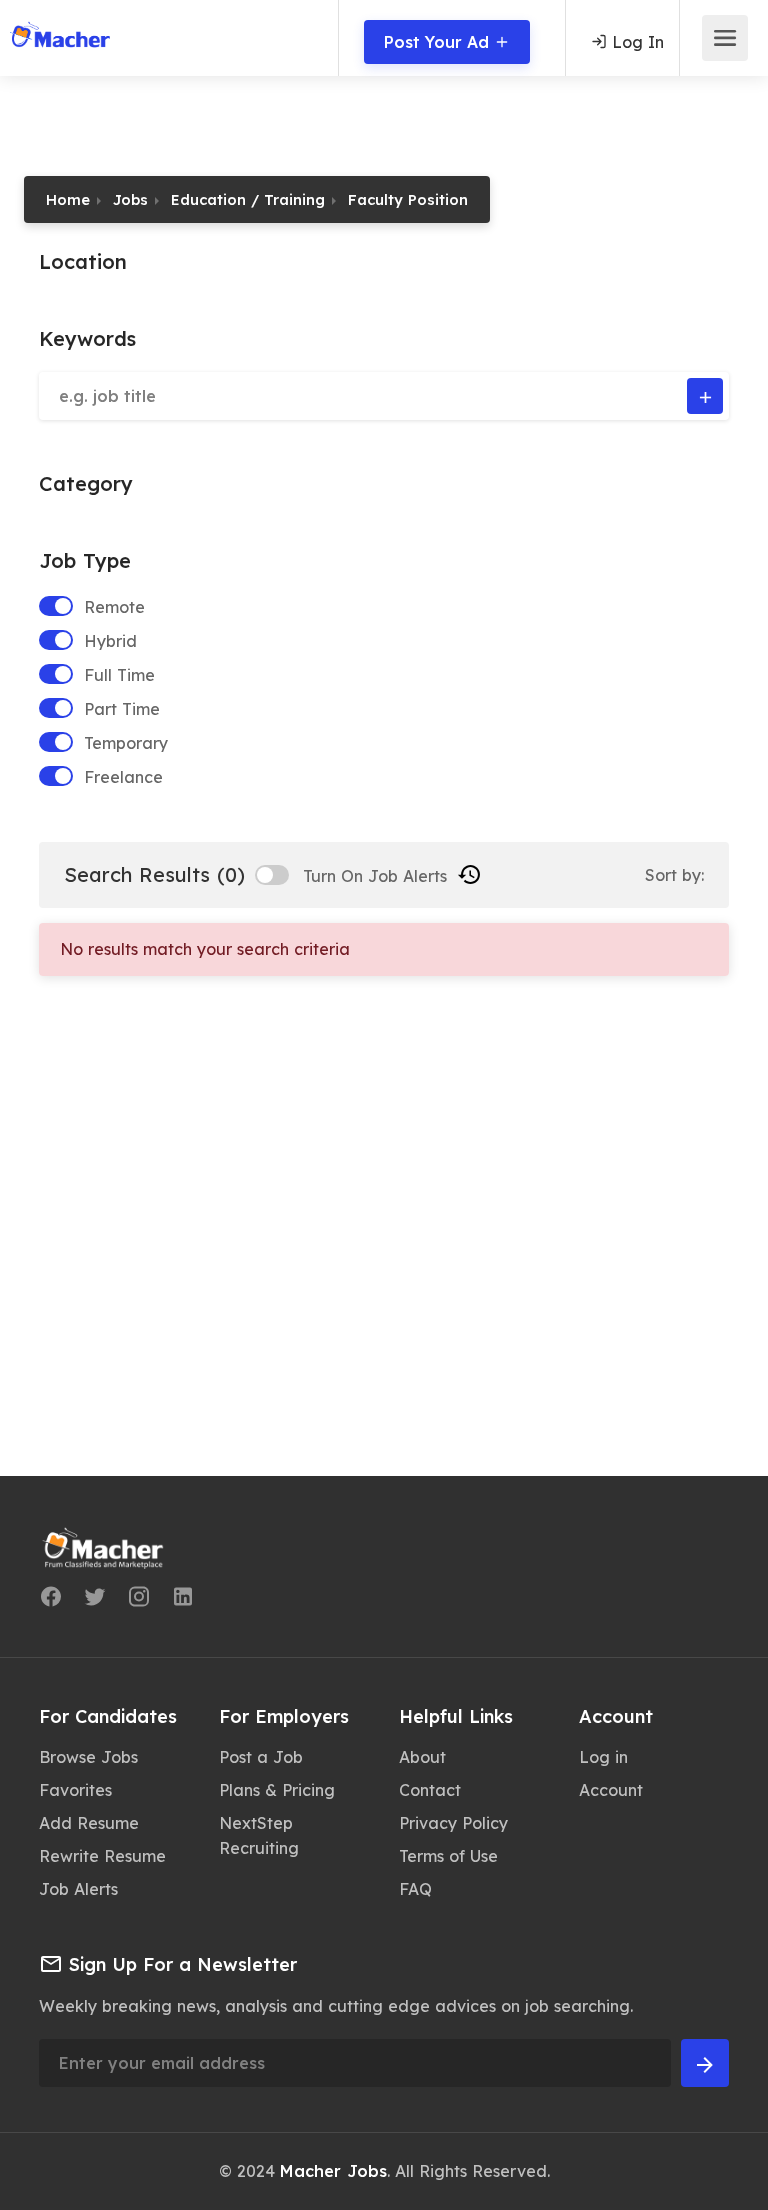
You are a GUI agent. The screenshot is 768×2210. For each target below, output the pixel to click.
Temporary (126, 743)
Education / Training (248, 199)
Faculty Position (408, 199)
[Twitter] (95, 1600)
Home (68, 199)
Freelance (123, 777)
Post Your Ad (439, 42)
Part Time (122, 709)
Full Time (119, 675)
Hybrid (110, 641)
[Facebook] (51, 1600)
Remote (114, 607)
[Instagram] (139, 1600)
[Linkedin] (183, 1600)
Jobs (130, 199)
